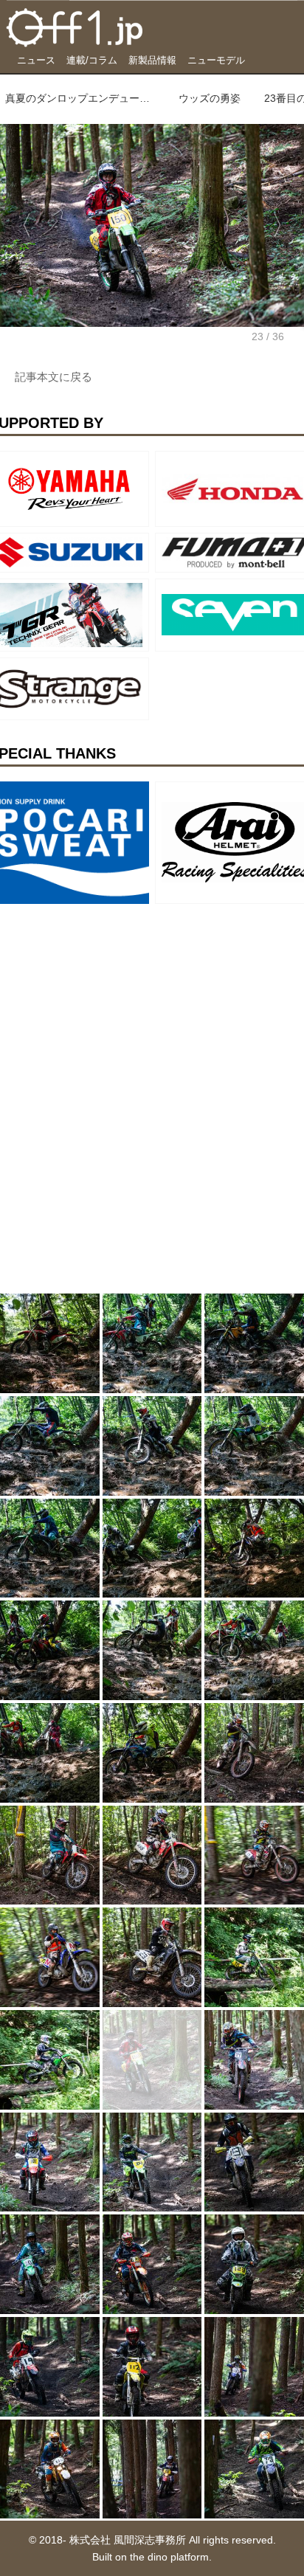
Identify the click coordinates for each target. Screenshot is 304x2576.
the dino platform (169, 2557)
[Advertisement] (111, 1002)
